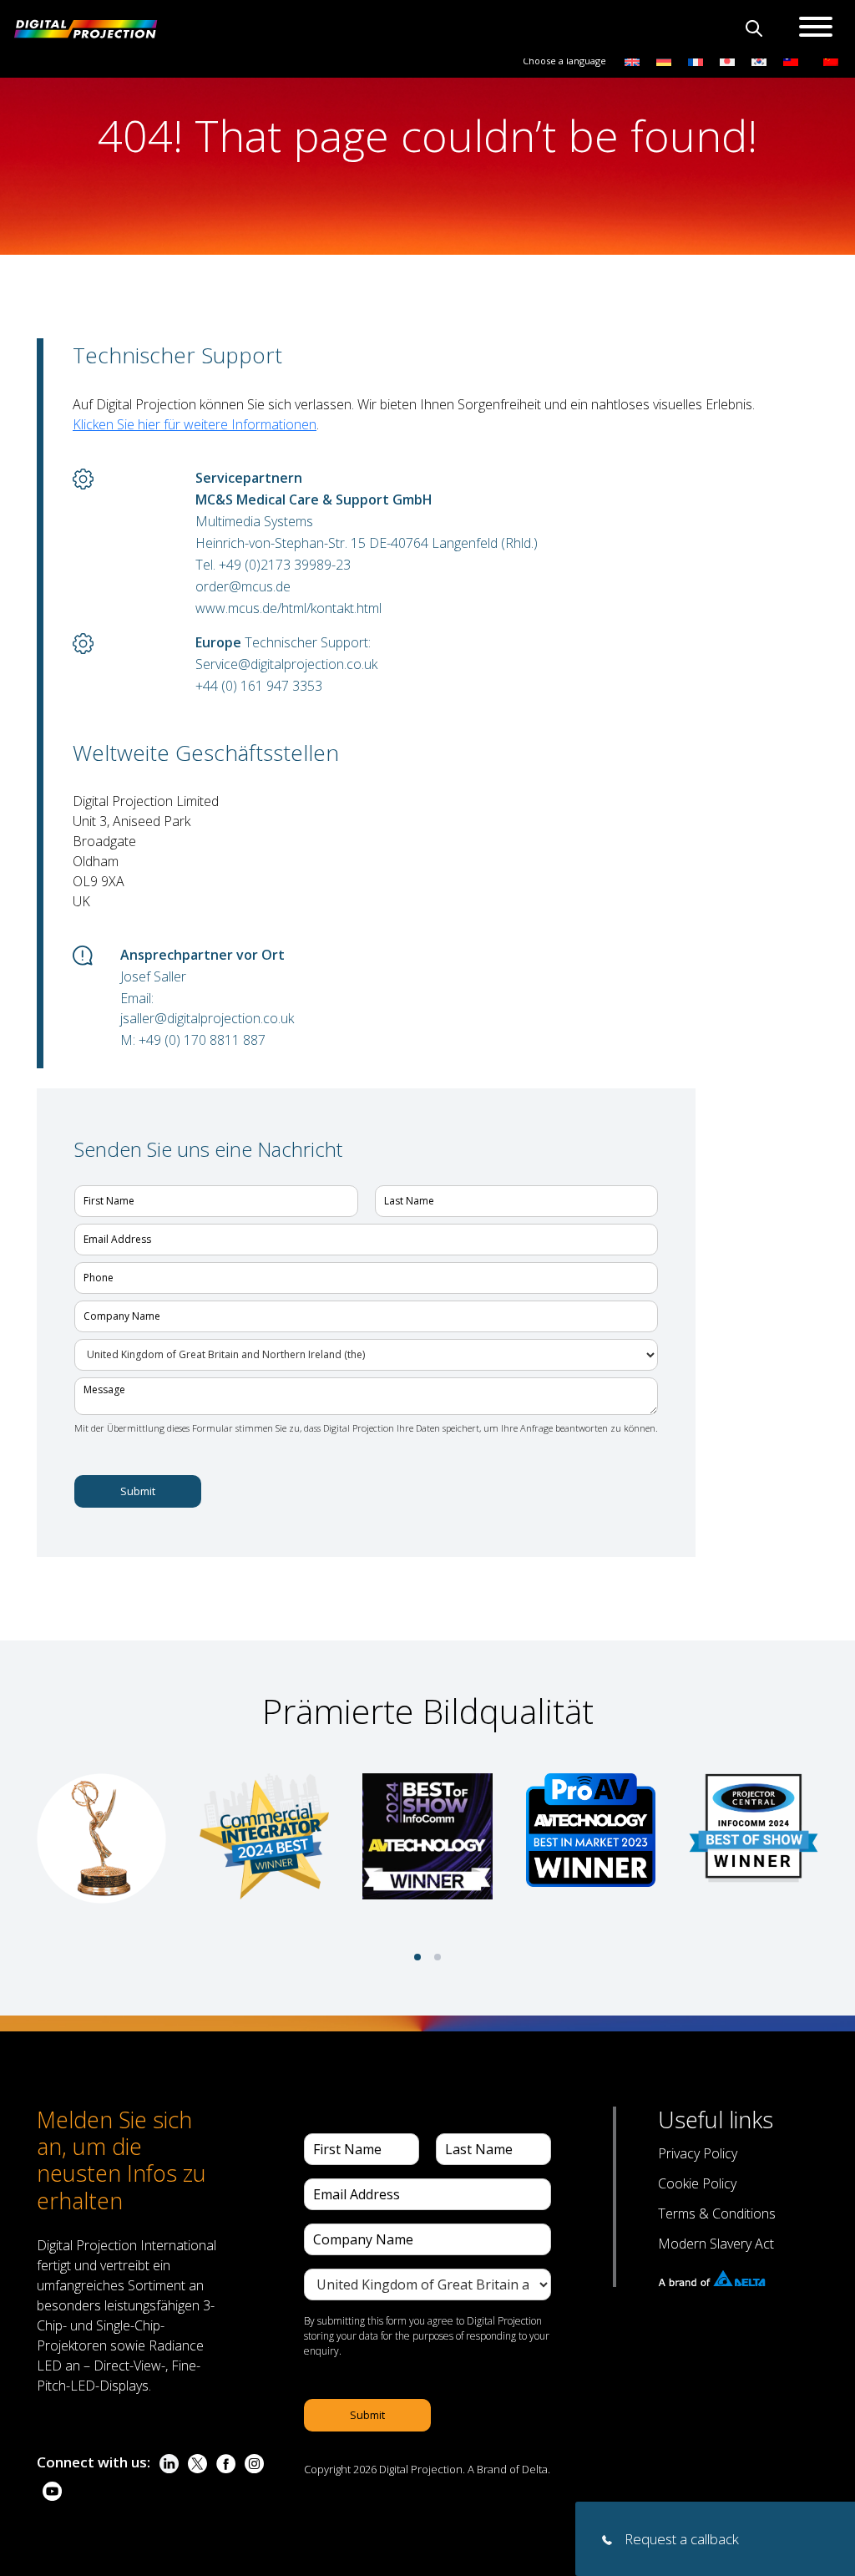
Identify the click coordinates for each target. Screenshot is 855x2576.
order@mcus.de (243, 586)
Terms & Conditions (717, 2213)
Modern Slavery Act (716, 2244)
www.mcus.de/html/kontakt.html (288, 608)
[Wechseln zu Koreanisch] (759, 60)
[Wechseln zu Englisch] (632, 60)
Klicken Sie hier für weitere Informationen (195, 424)
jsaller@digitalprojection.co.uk (207, 1018)
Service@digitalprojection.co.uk (286, 664)
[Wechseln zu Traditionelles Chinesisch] (787, 60)
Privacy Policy (698, 2153)
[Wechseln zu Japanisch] (727, 60)
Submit (138, 1491)
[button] (417, 1957)
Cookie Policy (697, 2183)
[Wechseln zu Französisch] (696, 60)
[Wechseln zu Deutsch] (664, 60)
